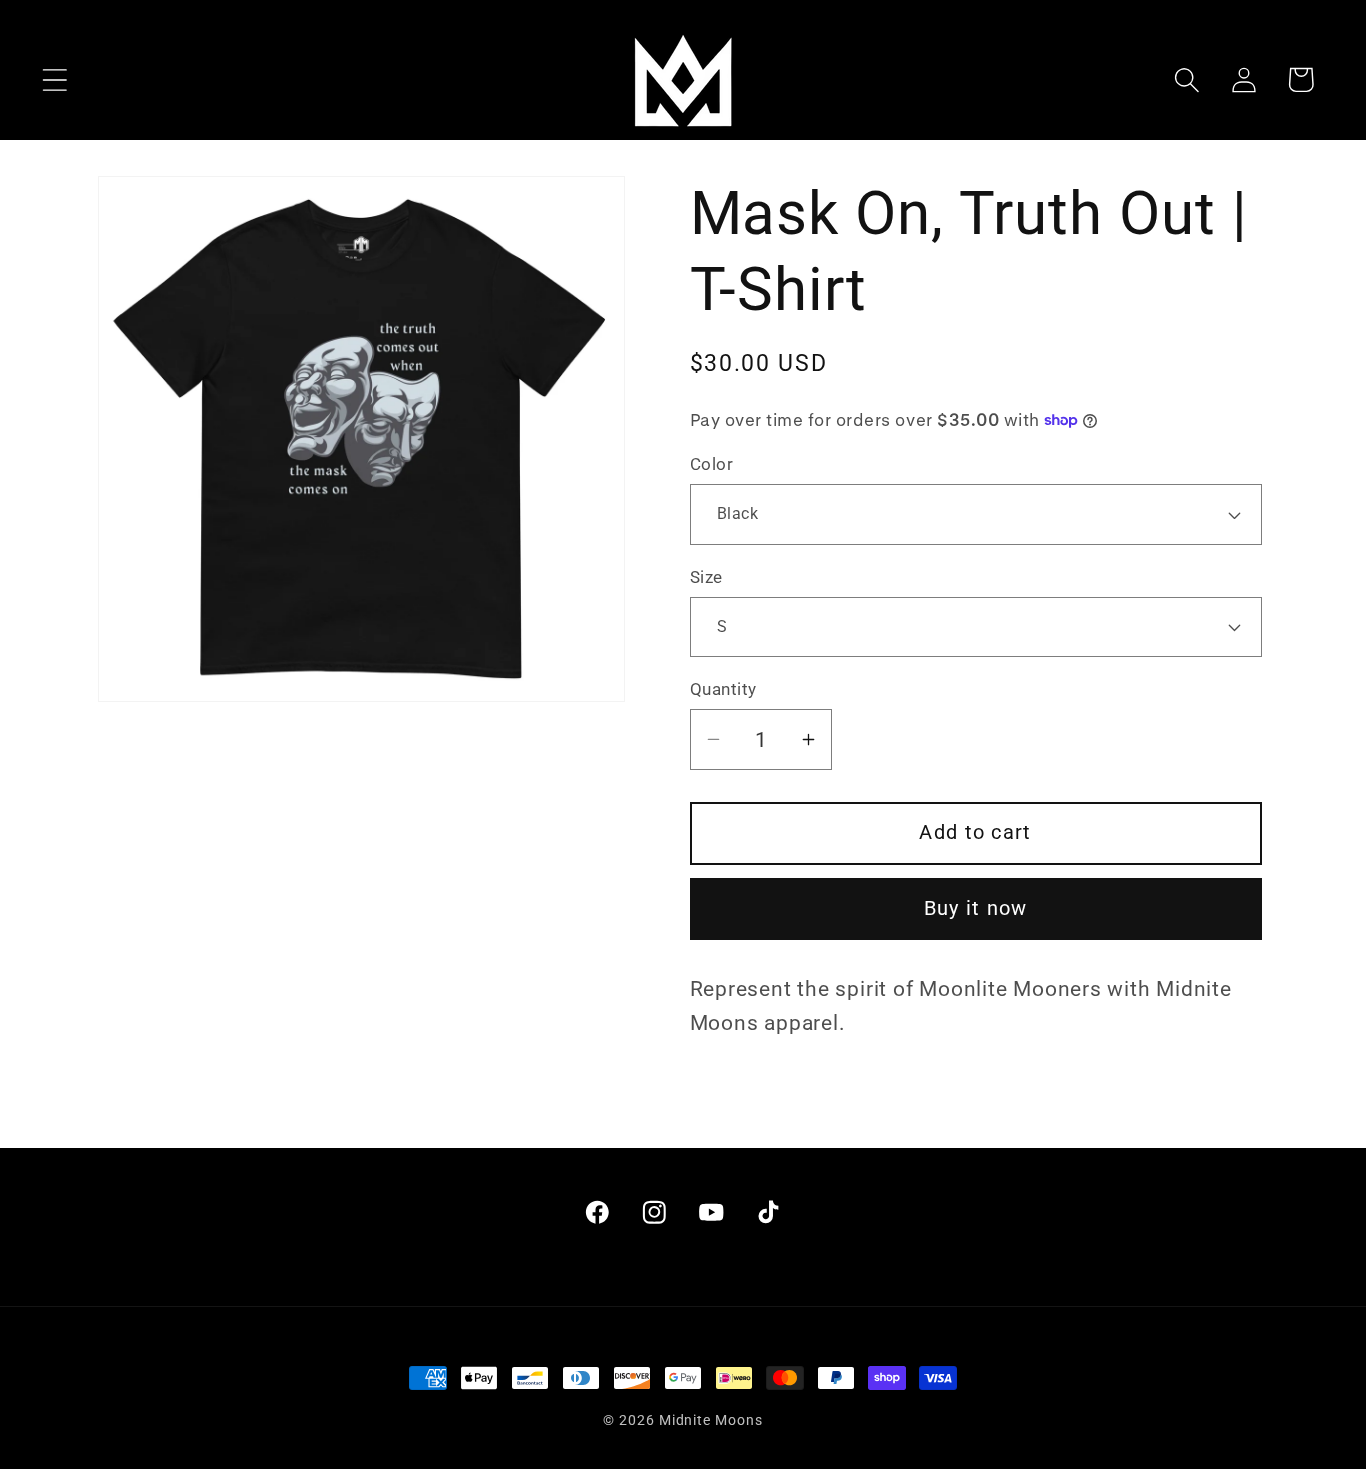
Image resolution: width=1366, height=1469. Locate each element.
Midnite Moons (711, 1420)
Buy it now (976, 907)
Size (706, 576)
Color (712, 464)
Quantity (723, 689)
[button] (54, 79)
